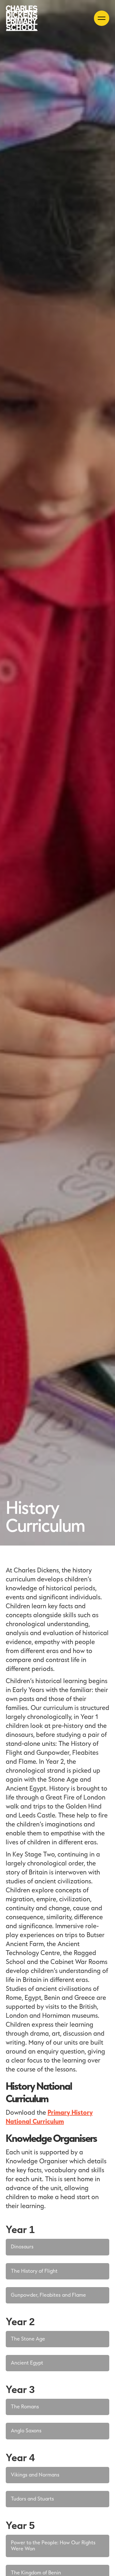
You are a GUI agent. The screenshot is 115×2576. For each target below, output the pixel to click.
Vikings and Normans (35, 2475)
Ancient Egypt (27, 2363)
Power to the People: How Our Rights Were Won (53, 2546)
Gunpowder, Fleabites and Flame (48, 2295)
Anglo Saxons (26, 2431)
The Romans (25, 2407)
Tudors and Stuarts (32, 2499)
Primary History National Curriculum (49, 2117)
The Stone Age (28, 2339)
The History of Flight (34, 2271)
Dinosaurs (22, 2247)
